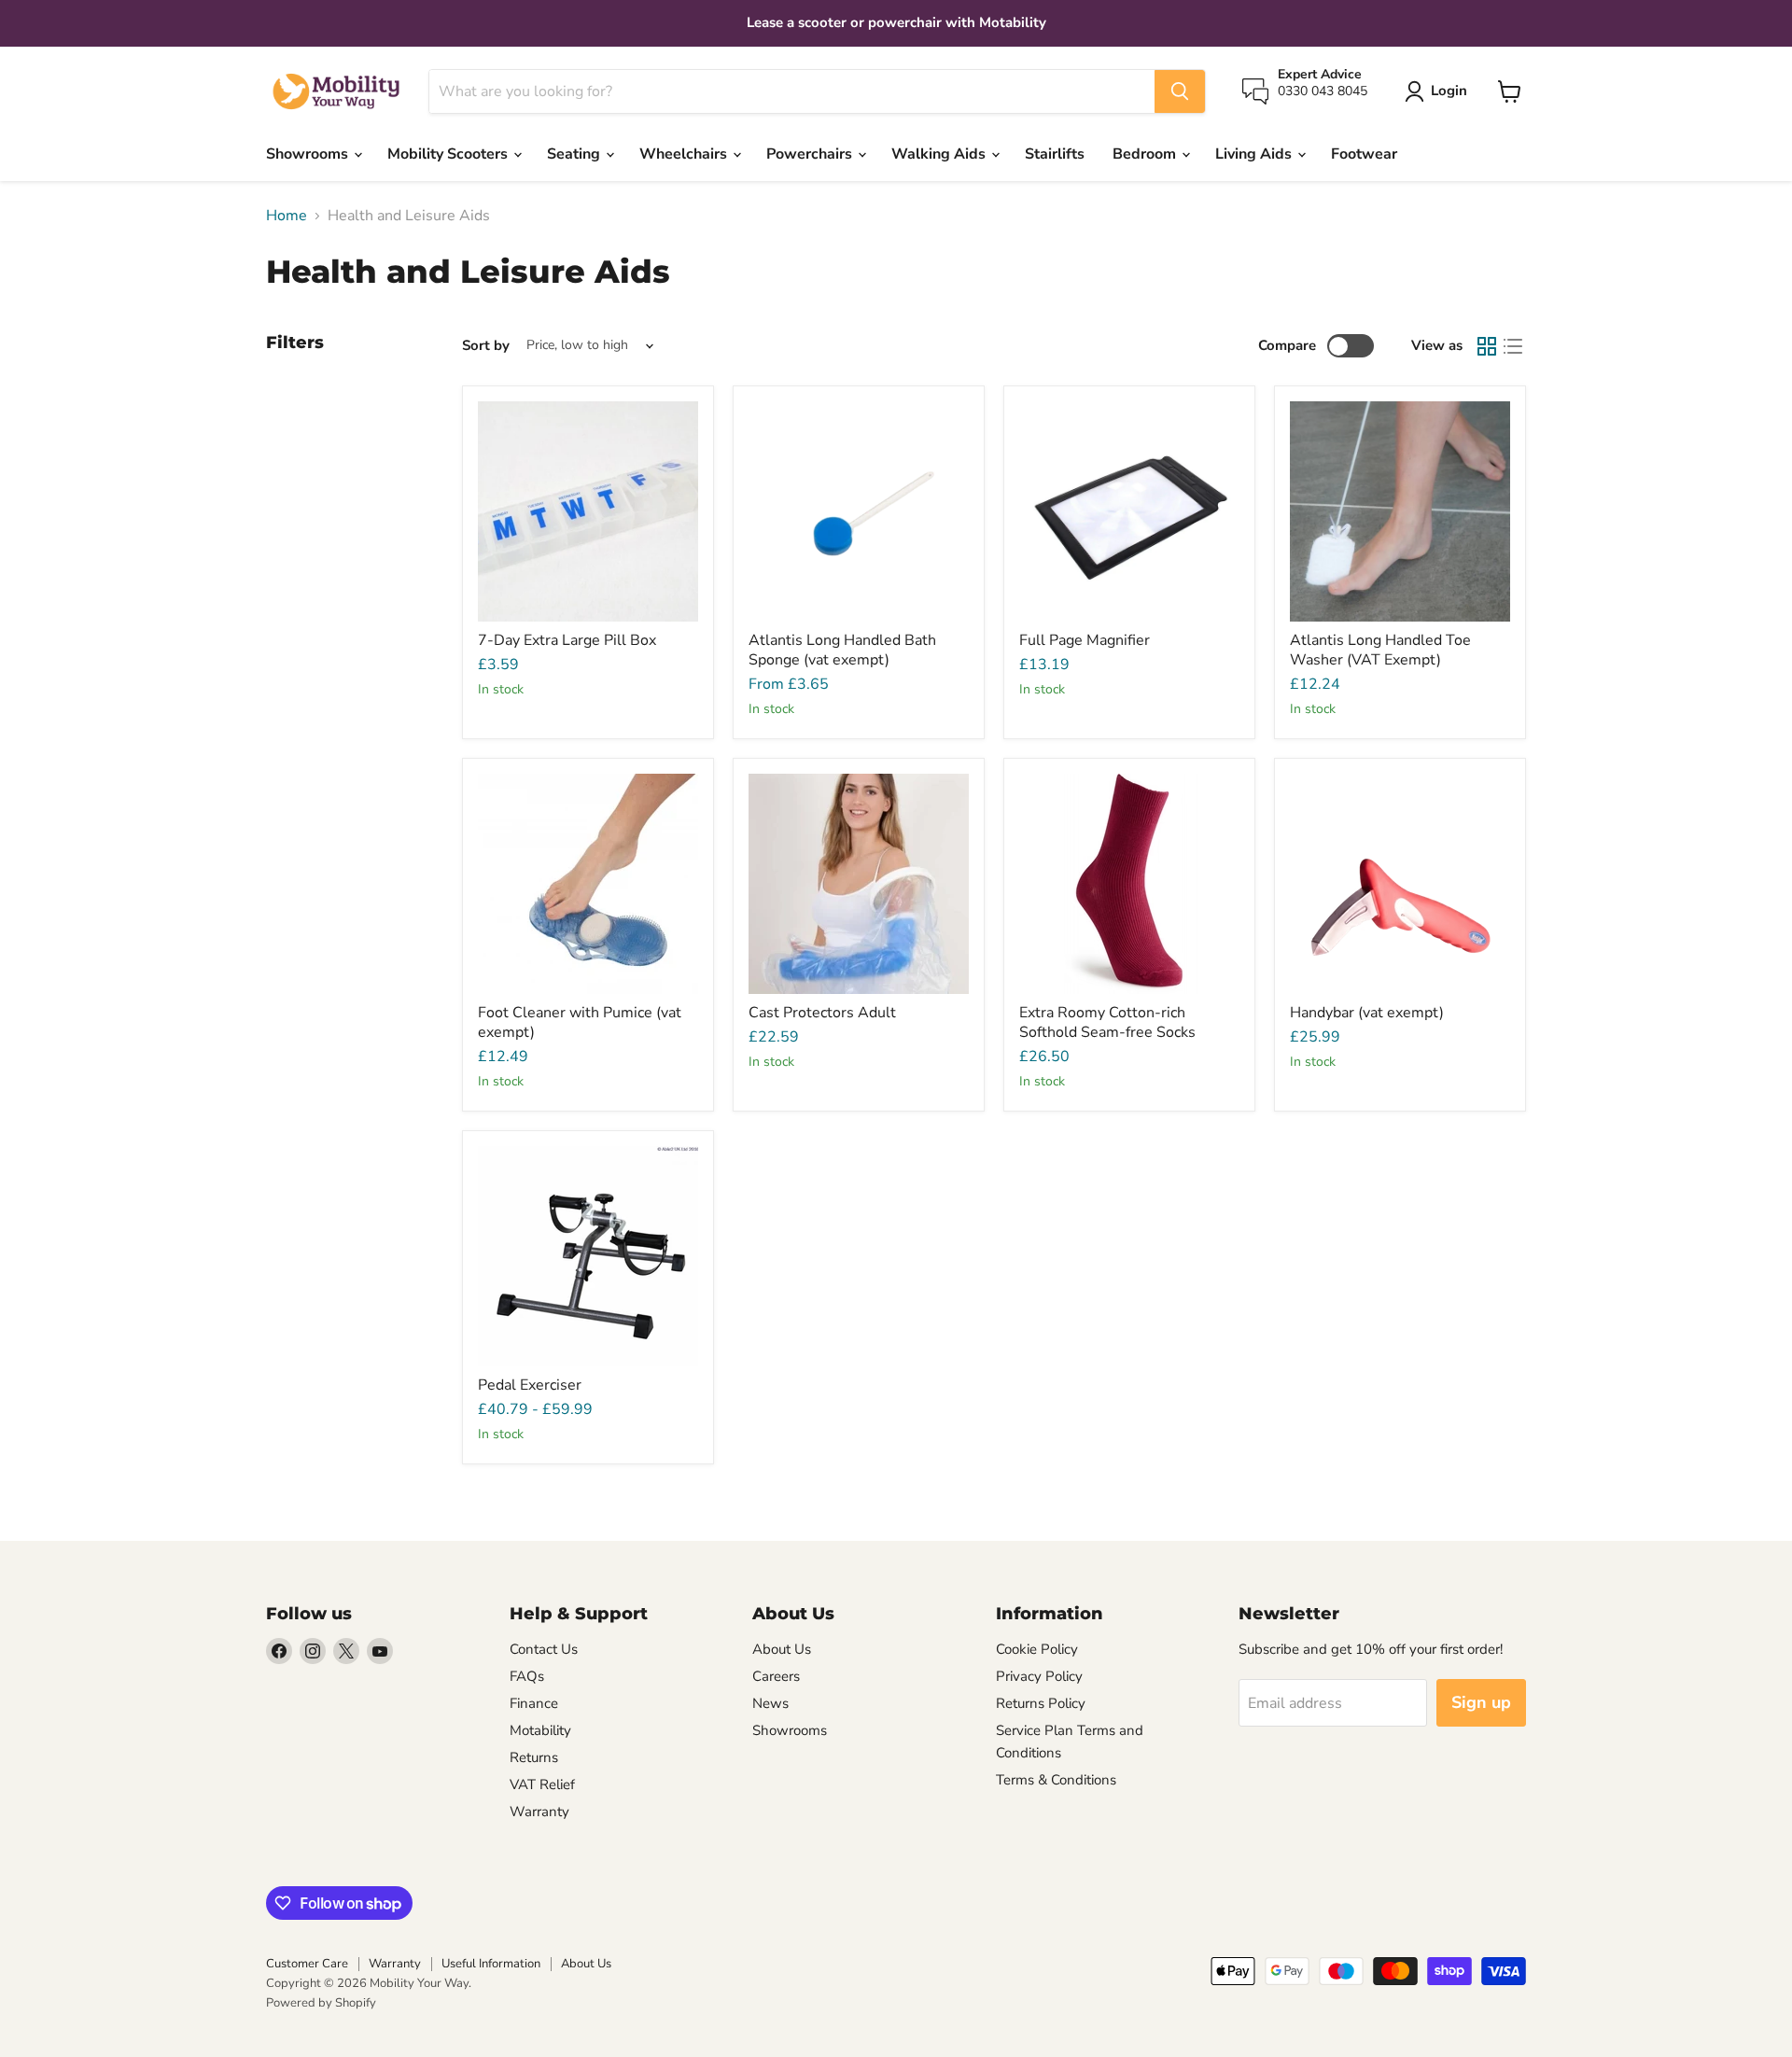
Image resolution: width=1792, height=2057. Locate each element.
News (770, 1703)
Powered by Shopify (321, 2003)
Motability (540, 1730)
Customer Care (307, 1964)
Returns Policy (1041, 1703)
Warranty (539, 1812)
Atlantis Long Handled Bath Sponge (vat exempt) (842, 650)
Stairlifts (1055, 154)
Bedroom (1146, 154)
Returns (534, 1757)
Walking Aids (940, 154)
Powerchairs (811, 154)
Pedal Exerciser (530, 1385)
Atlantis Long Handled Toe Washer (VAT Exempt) (1380, 650)
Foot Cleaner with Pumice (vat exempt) (580, 1022)
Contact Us (544, 1649)
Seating (575, 154)
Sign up (1481, 1702)
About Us (782, 1649)
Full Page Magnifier (1085, 640)
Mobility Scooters (449, 154)
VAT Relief (542, 1784)
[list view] (1513, 346)
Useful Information (491, 1964)
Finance (534, 1703)
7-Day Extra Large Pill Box (567, 640)
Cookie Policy (1037, 1649)
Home (287, 216)
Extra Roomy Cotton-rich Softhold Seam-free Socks (1107, 1022)
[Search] (1180, 91)
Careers (776, 1676)
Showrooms (309, 154)
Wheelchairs (685, 154)
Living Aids (1255, 154)
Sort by (486, 346)
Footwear (1364, 154)
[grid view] (1487, 346)
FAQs (527, 1676)
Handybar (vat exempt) (1367, 1013)
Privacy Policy (1039, 1676)
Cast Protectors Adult (822, 1013)
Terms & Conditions (1056, 1780)
